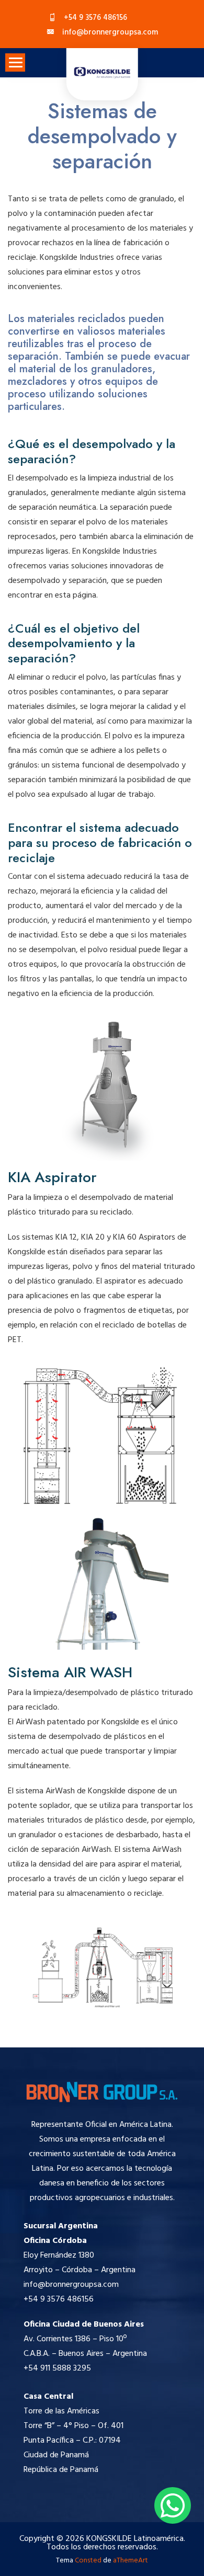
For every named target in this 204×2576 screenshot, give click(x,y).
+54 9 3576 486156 (59, 2299)
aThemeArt (131, 2561)
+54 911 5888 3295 (57, 2368)
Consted (88, 2561)
